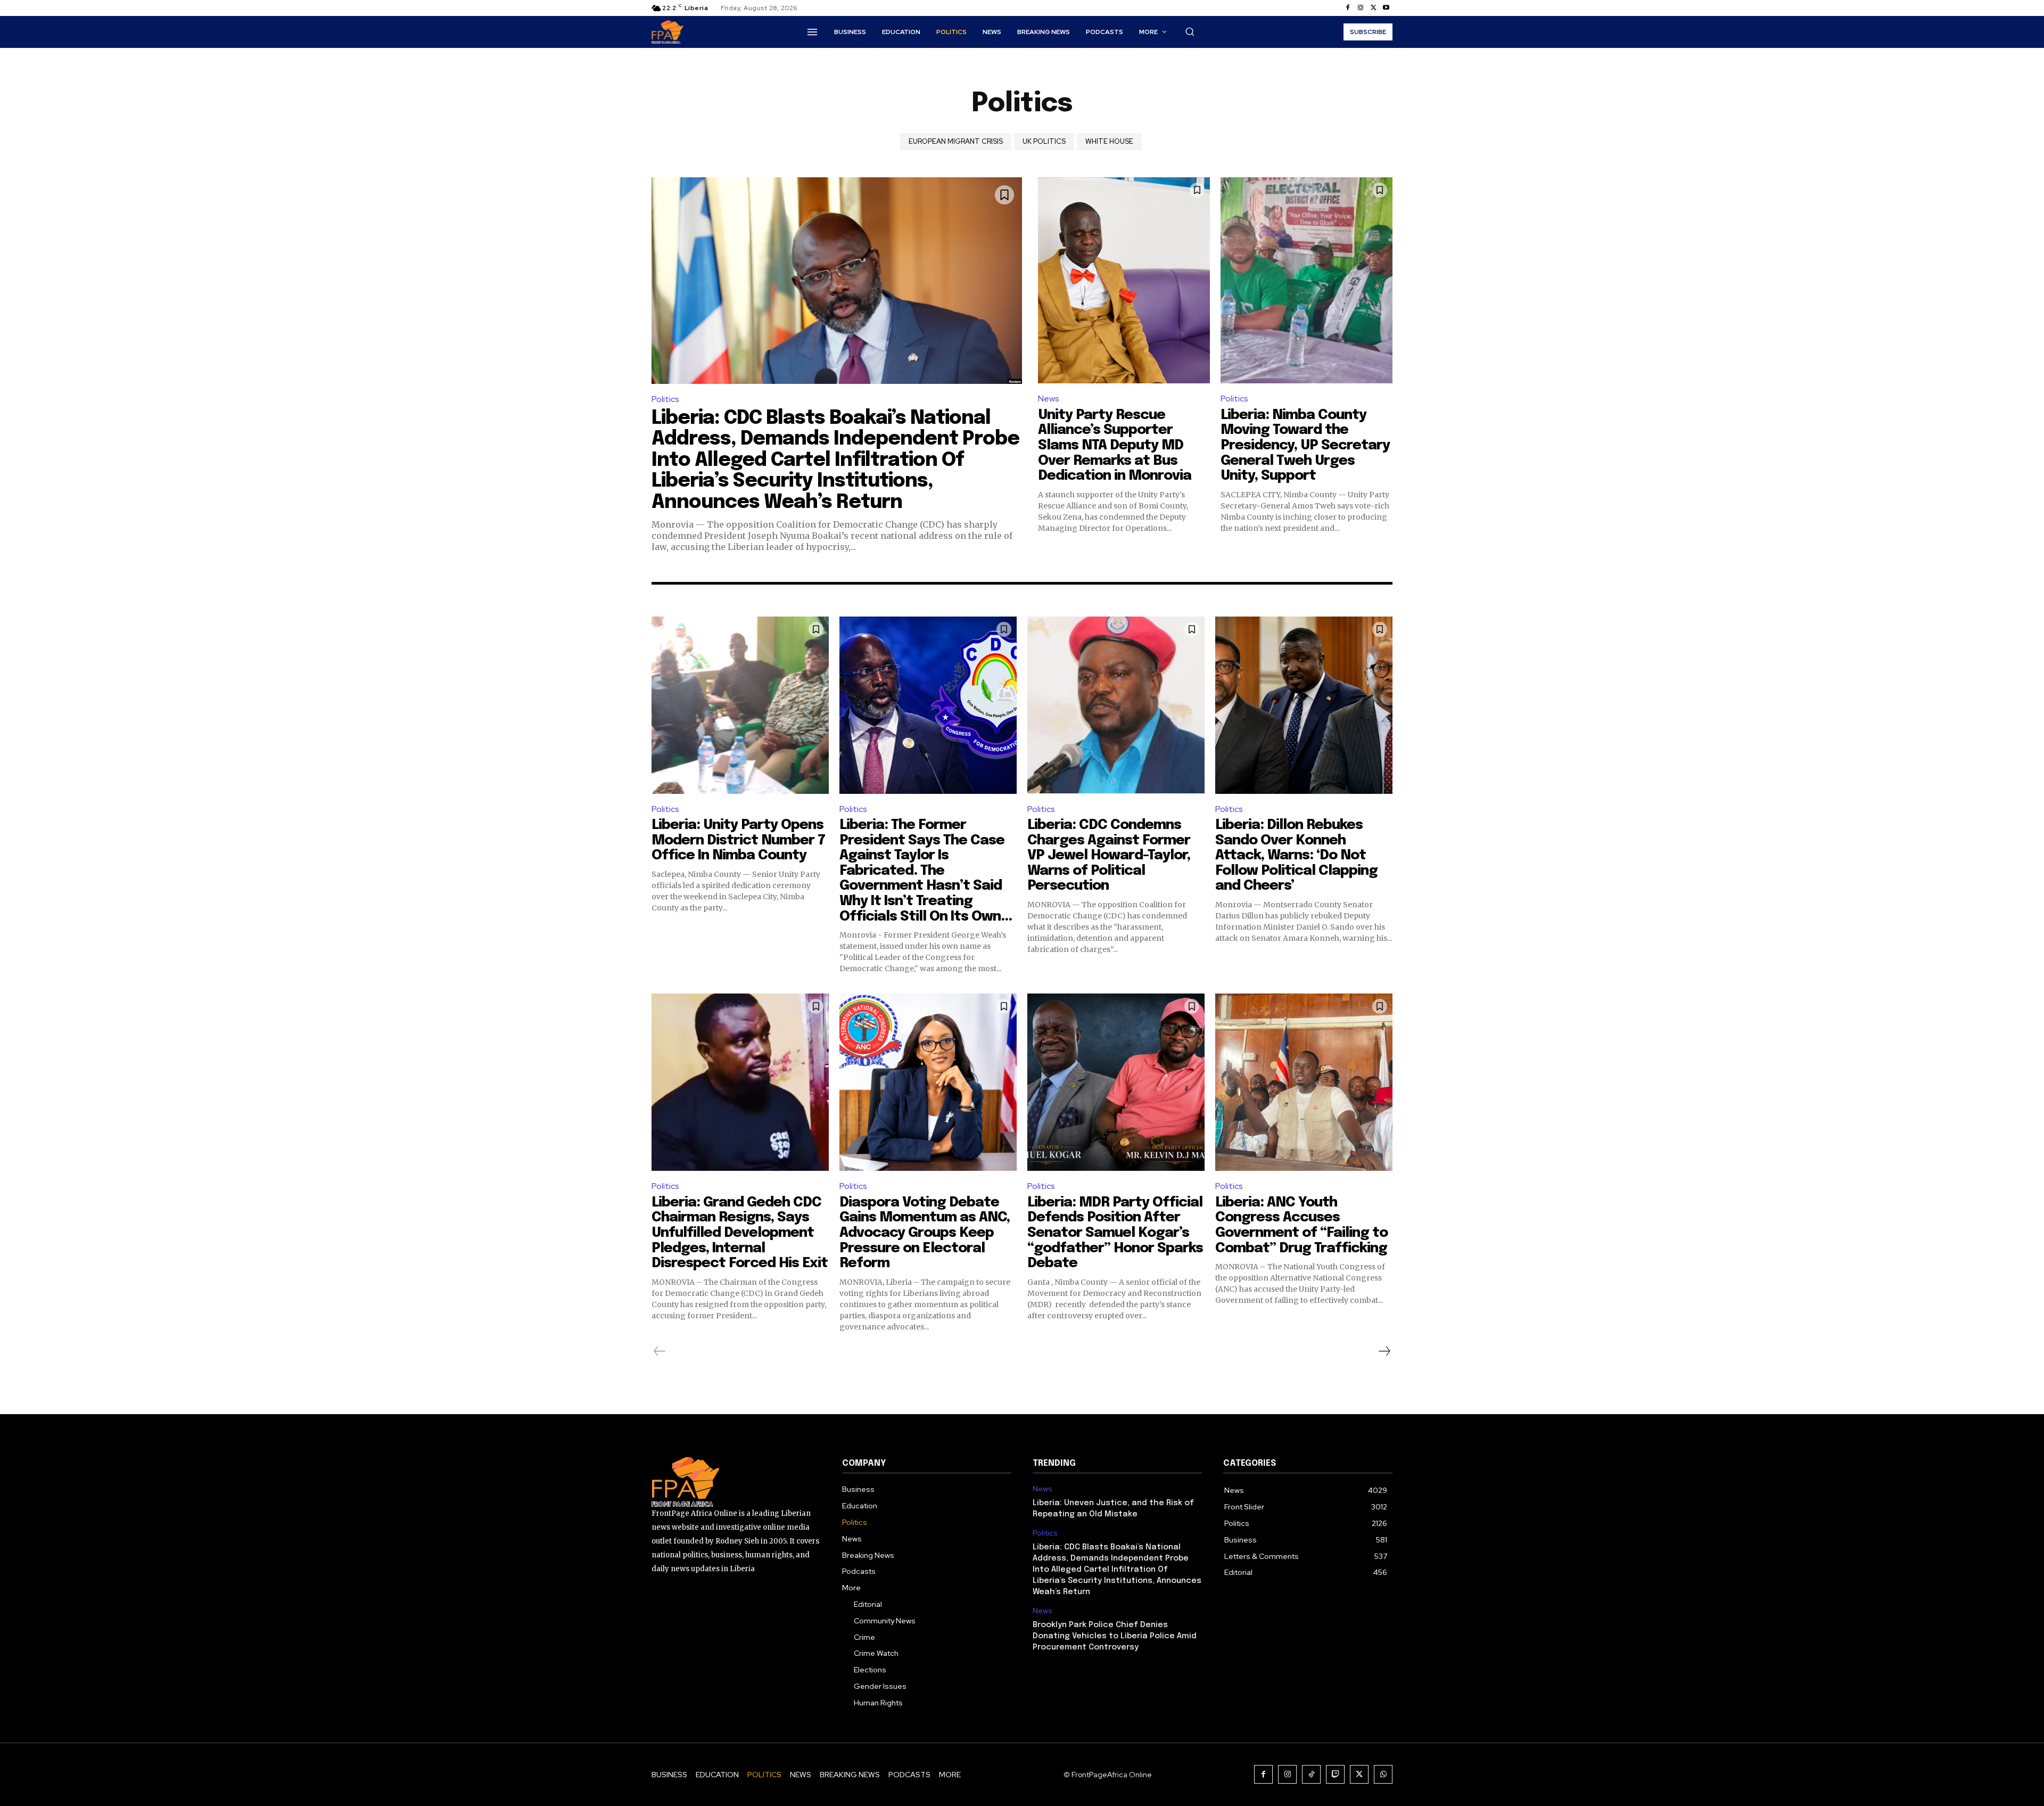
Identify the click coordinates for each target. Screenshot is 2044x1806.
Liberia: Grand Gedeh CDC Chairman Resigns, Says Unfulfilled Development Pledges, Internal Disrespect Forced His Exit (740, 1233)
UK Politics (1044, 141)
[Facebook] (1348, 8)
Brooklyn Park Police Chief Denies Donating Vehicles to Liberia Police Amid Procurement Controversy (1115, 1636)
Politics (665, 399)
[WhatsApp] (1383, 1774)
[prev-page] (660, 1351)
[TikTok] (1311, 1774)
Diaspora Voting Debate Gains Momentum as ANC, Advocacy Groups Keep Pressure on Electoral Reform (925, 1233)
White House (1109, 141)
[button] (1190, 31)
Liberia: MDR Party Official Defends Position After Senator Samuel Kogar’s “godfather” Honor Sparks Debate (1115, 1233)
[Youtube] (1386, 8)
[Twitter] (1373, 8)
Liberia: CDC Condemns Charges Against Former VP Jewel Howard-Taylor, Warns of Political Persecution (1109, 855)
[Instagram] (1361, 8)
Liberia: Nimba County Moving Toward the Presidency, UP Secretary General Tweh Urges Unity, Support (1305, 445)
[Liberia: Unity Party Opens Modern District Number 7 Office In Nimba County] (740, 705)
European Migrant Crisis (956, 141)
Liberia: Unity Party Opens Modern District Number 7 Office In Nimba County (738, 840)
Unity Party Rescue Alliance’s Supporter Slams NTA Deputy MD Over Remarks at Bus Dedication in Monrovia (1115, 445)
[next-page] (1384, 1351)
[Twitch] (1335, 1774)
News (1049, 399)
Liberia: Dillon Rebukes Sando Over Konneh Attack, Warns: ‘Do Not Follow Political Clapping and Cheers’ (1296, 855)
